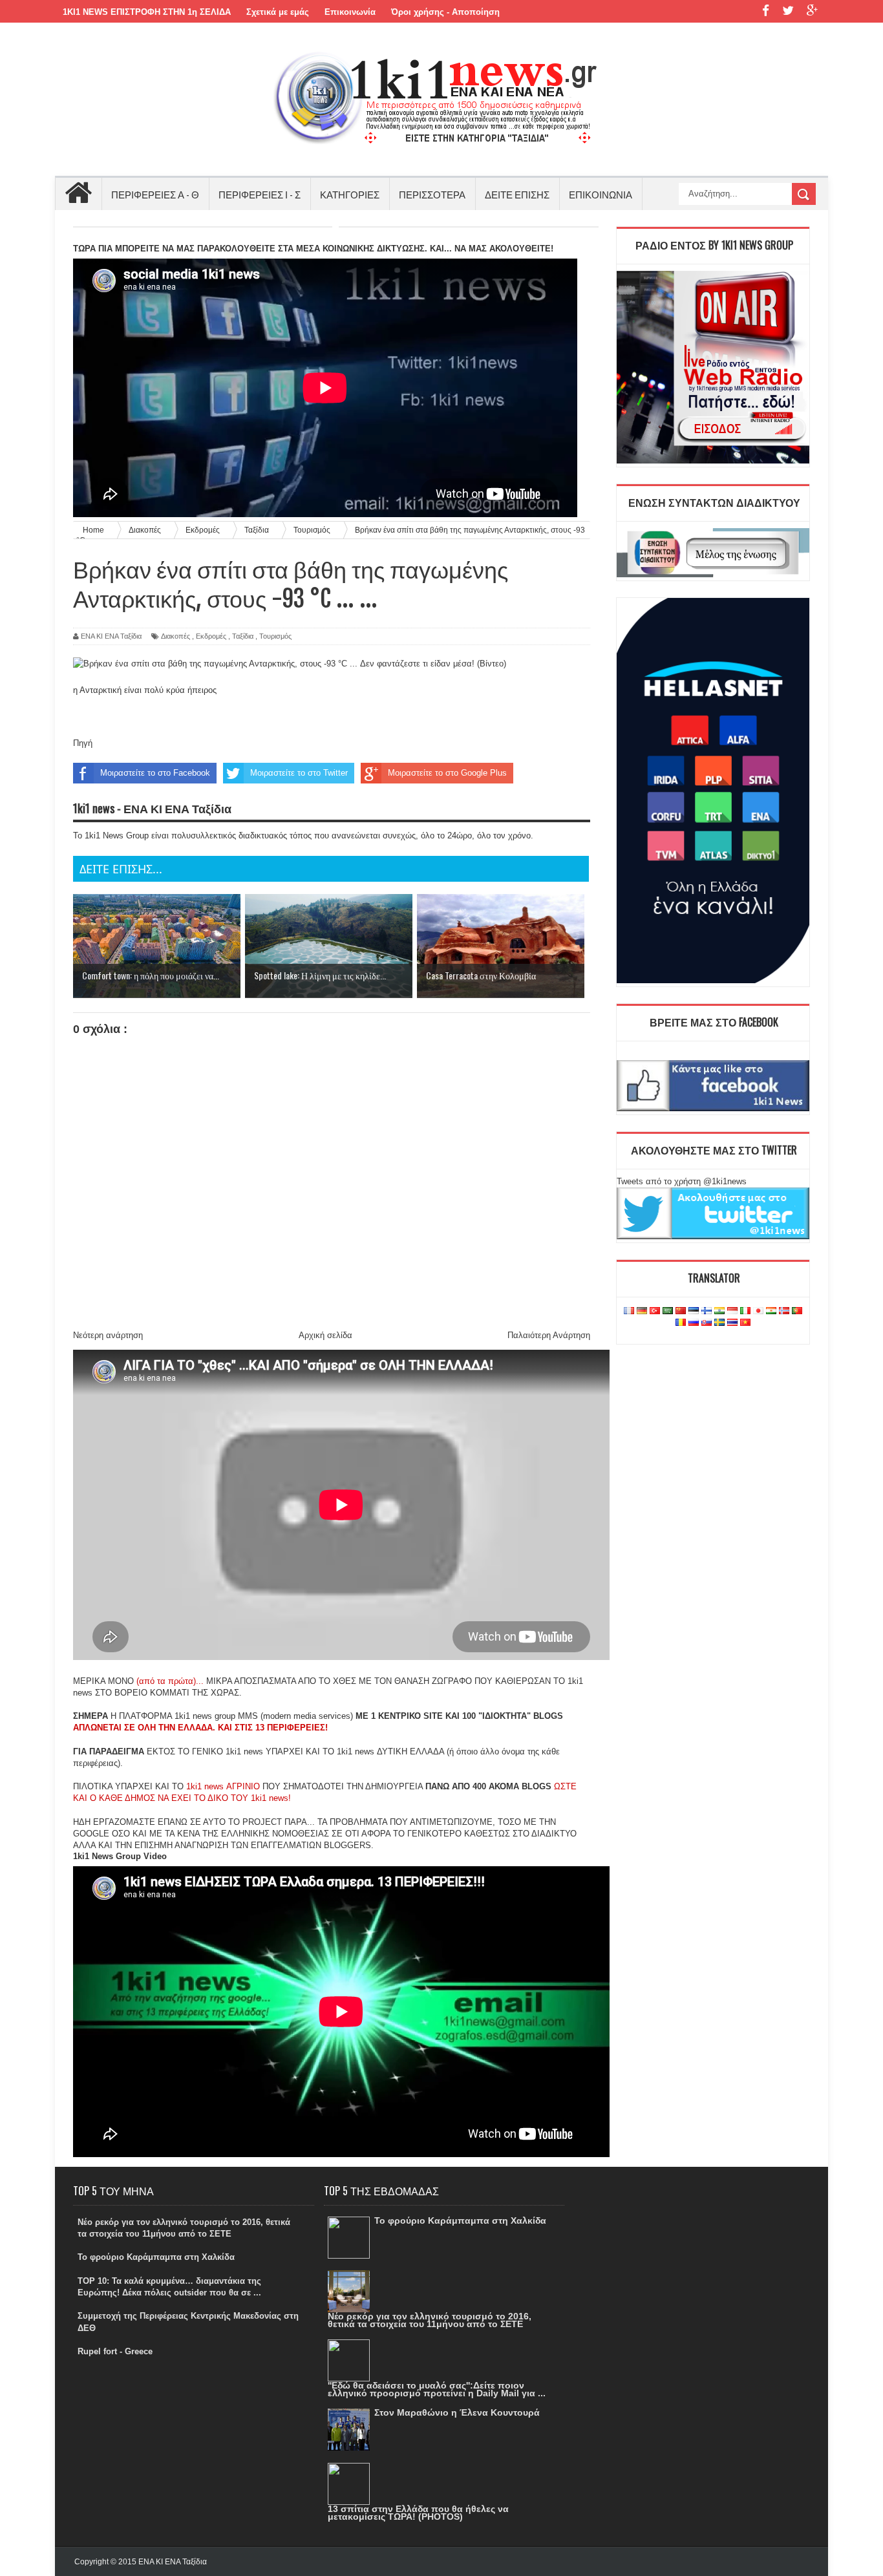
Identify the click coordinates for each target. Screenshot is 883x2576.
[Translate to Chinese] (681, 1311)
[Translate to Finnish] (707, 1311)
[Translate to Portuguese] (797, 1311)
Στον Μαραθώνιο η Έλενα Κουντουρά (457, 2412)
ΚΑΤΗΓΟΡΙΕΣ (350, 194)
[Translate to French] (629, 1311)
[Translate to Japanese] (758, 1311)
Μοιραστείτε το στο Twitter (299, 773)
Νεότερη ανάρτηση (108, 1335)
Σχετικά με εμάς (278, 12)
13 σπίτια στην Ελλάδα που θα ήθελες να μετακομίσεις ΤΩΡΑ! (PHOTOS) (418, 2513)
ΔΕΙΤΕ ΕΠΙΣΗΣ (517, 194)
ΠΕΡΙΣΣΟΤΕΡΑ (432, 194)
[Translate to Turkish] (655, 1311)
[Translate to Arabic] (668, 1311)
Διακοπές (176, 636)
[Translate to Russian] (694, 1323)
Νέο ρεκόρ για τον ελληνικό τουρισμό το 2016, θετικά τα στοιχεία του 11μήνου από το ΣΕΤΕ (430, 2320)
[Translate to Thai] (732, 1323)
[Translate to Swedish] (719, 1323)
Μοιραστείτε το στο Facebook (155, 773)
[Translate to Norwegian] (784, 1311)
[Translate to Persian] (771, 1311)
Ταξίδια (243, 636)
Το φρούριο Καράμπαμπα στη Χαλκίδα (156, 2257)
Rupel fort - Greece (115, 2351)
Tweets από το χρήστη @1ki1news (682, 1181)
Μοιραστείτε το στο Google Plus (447, 773)
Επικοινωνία (350, 12)
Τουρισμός (275, 636)
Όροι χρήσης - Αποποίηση (445, 12)
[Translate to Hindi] (719, 1311)
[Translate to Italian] (745, 1311)
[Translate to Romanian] (681, 1323)
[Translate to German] (642, 1311)
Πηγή (83, 743)
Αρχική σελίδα (325, 1335)
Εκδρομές (211, 636)
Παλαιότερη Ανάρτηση (549, 1335)
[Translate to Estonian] (694, 1311)
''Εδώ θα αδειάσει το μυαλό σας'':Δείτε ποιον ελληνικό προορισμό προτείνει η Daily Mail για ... (437, 2389)
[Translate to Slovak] (707, 1323)
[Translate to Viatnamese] (745, 1323)
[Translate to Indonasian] (732, 1311)
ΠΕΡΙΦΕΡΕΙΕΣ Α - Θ (155, 194)
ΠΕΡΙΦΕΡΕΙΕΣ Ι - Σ (260, 194)
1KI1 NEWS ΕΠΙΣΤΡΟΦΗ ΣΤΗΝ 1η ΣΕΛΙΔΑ (147, 12)
